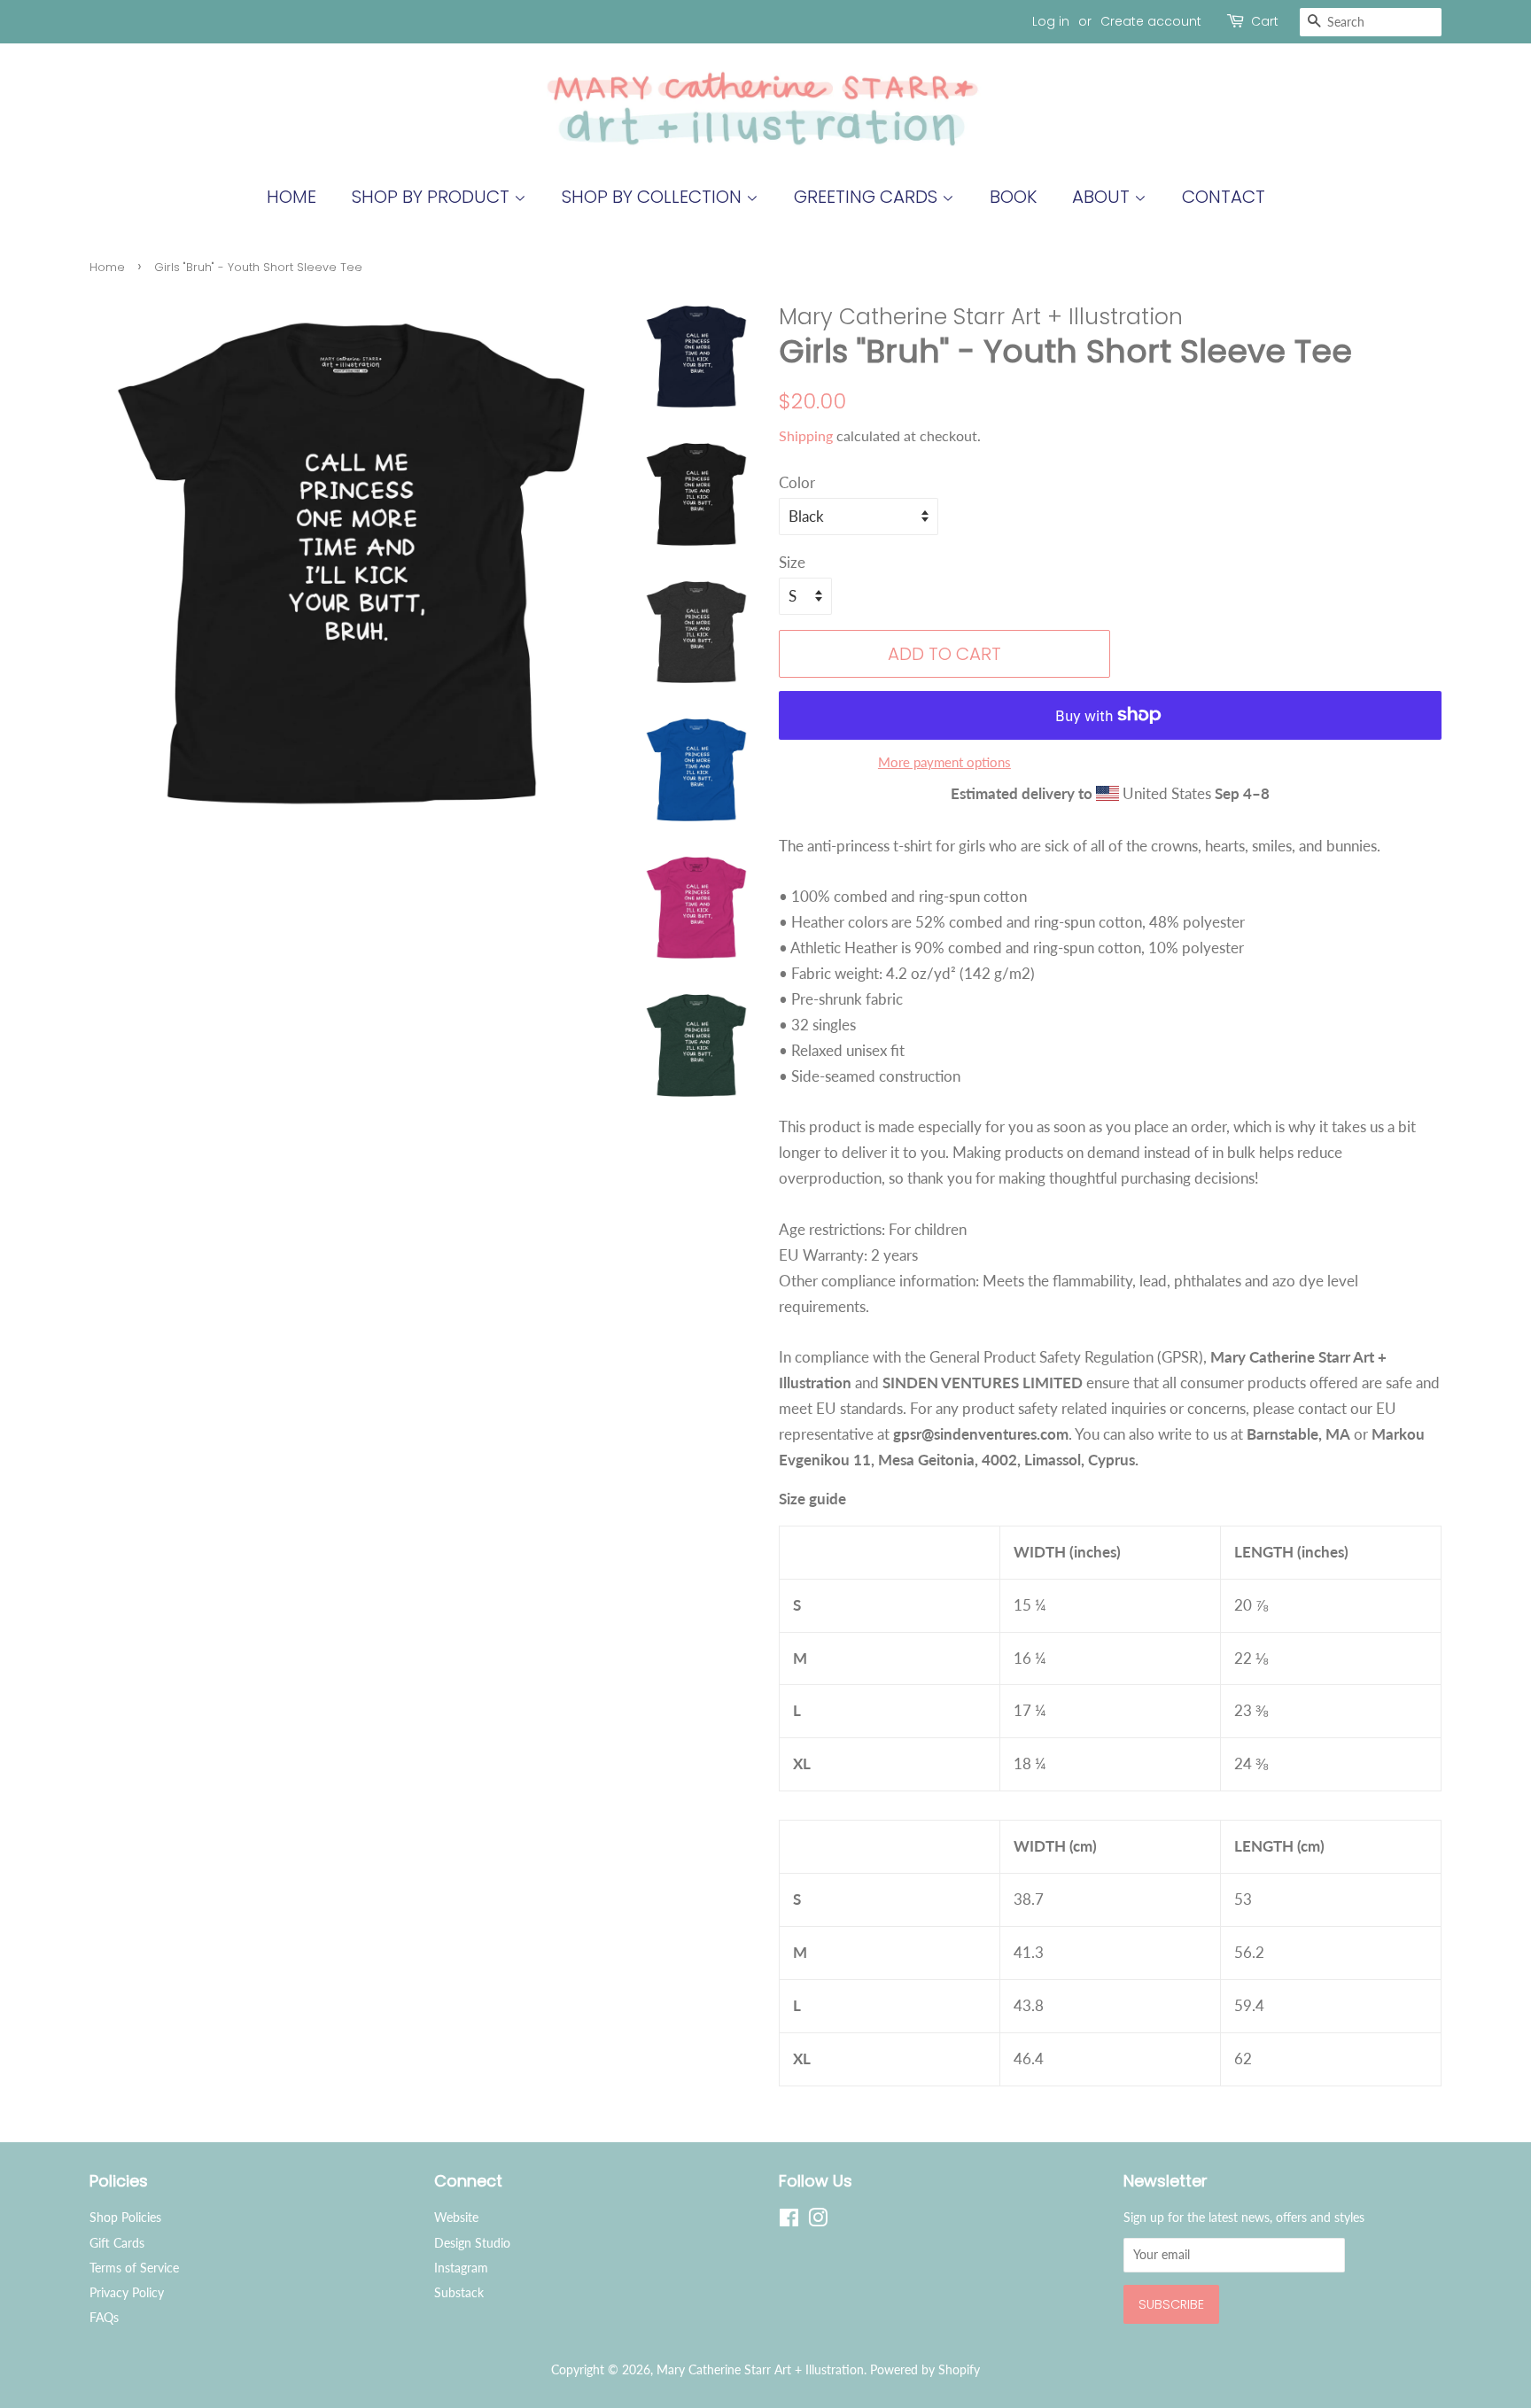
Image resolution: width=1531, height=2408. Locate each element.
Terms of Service (134, 2268)
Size (792, 562)
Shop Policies (125, 2217)
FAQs (104, 2317)
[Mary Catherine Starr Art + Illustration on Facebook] (789, 2221)
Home (291, 197)
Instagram (461, 2268)
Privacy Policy (127, 2292)
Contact (1224, 197)
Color (797, 482)
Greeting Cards (868, 197)
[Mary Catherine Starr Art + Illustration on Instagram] (818, 2221)
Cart (1265, 21)
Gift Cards (117, 2243)
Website (456, 2217)
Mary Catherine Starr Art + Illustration (760, 2369)
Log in (1051, 21)
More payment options (944, 762)
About (1103, 197)
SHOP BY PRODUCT (433, 197)
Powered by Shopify (925, 2369)
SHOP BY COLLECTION (654, 197)
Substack (459, 2292)
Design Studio (472, 2243)
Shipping (806, 435)
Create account (1151, 21)
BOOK (1013, 197)
